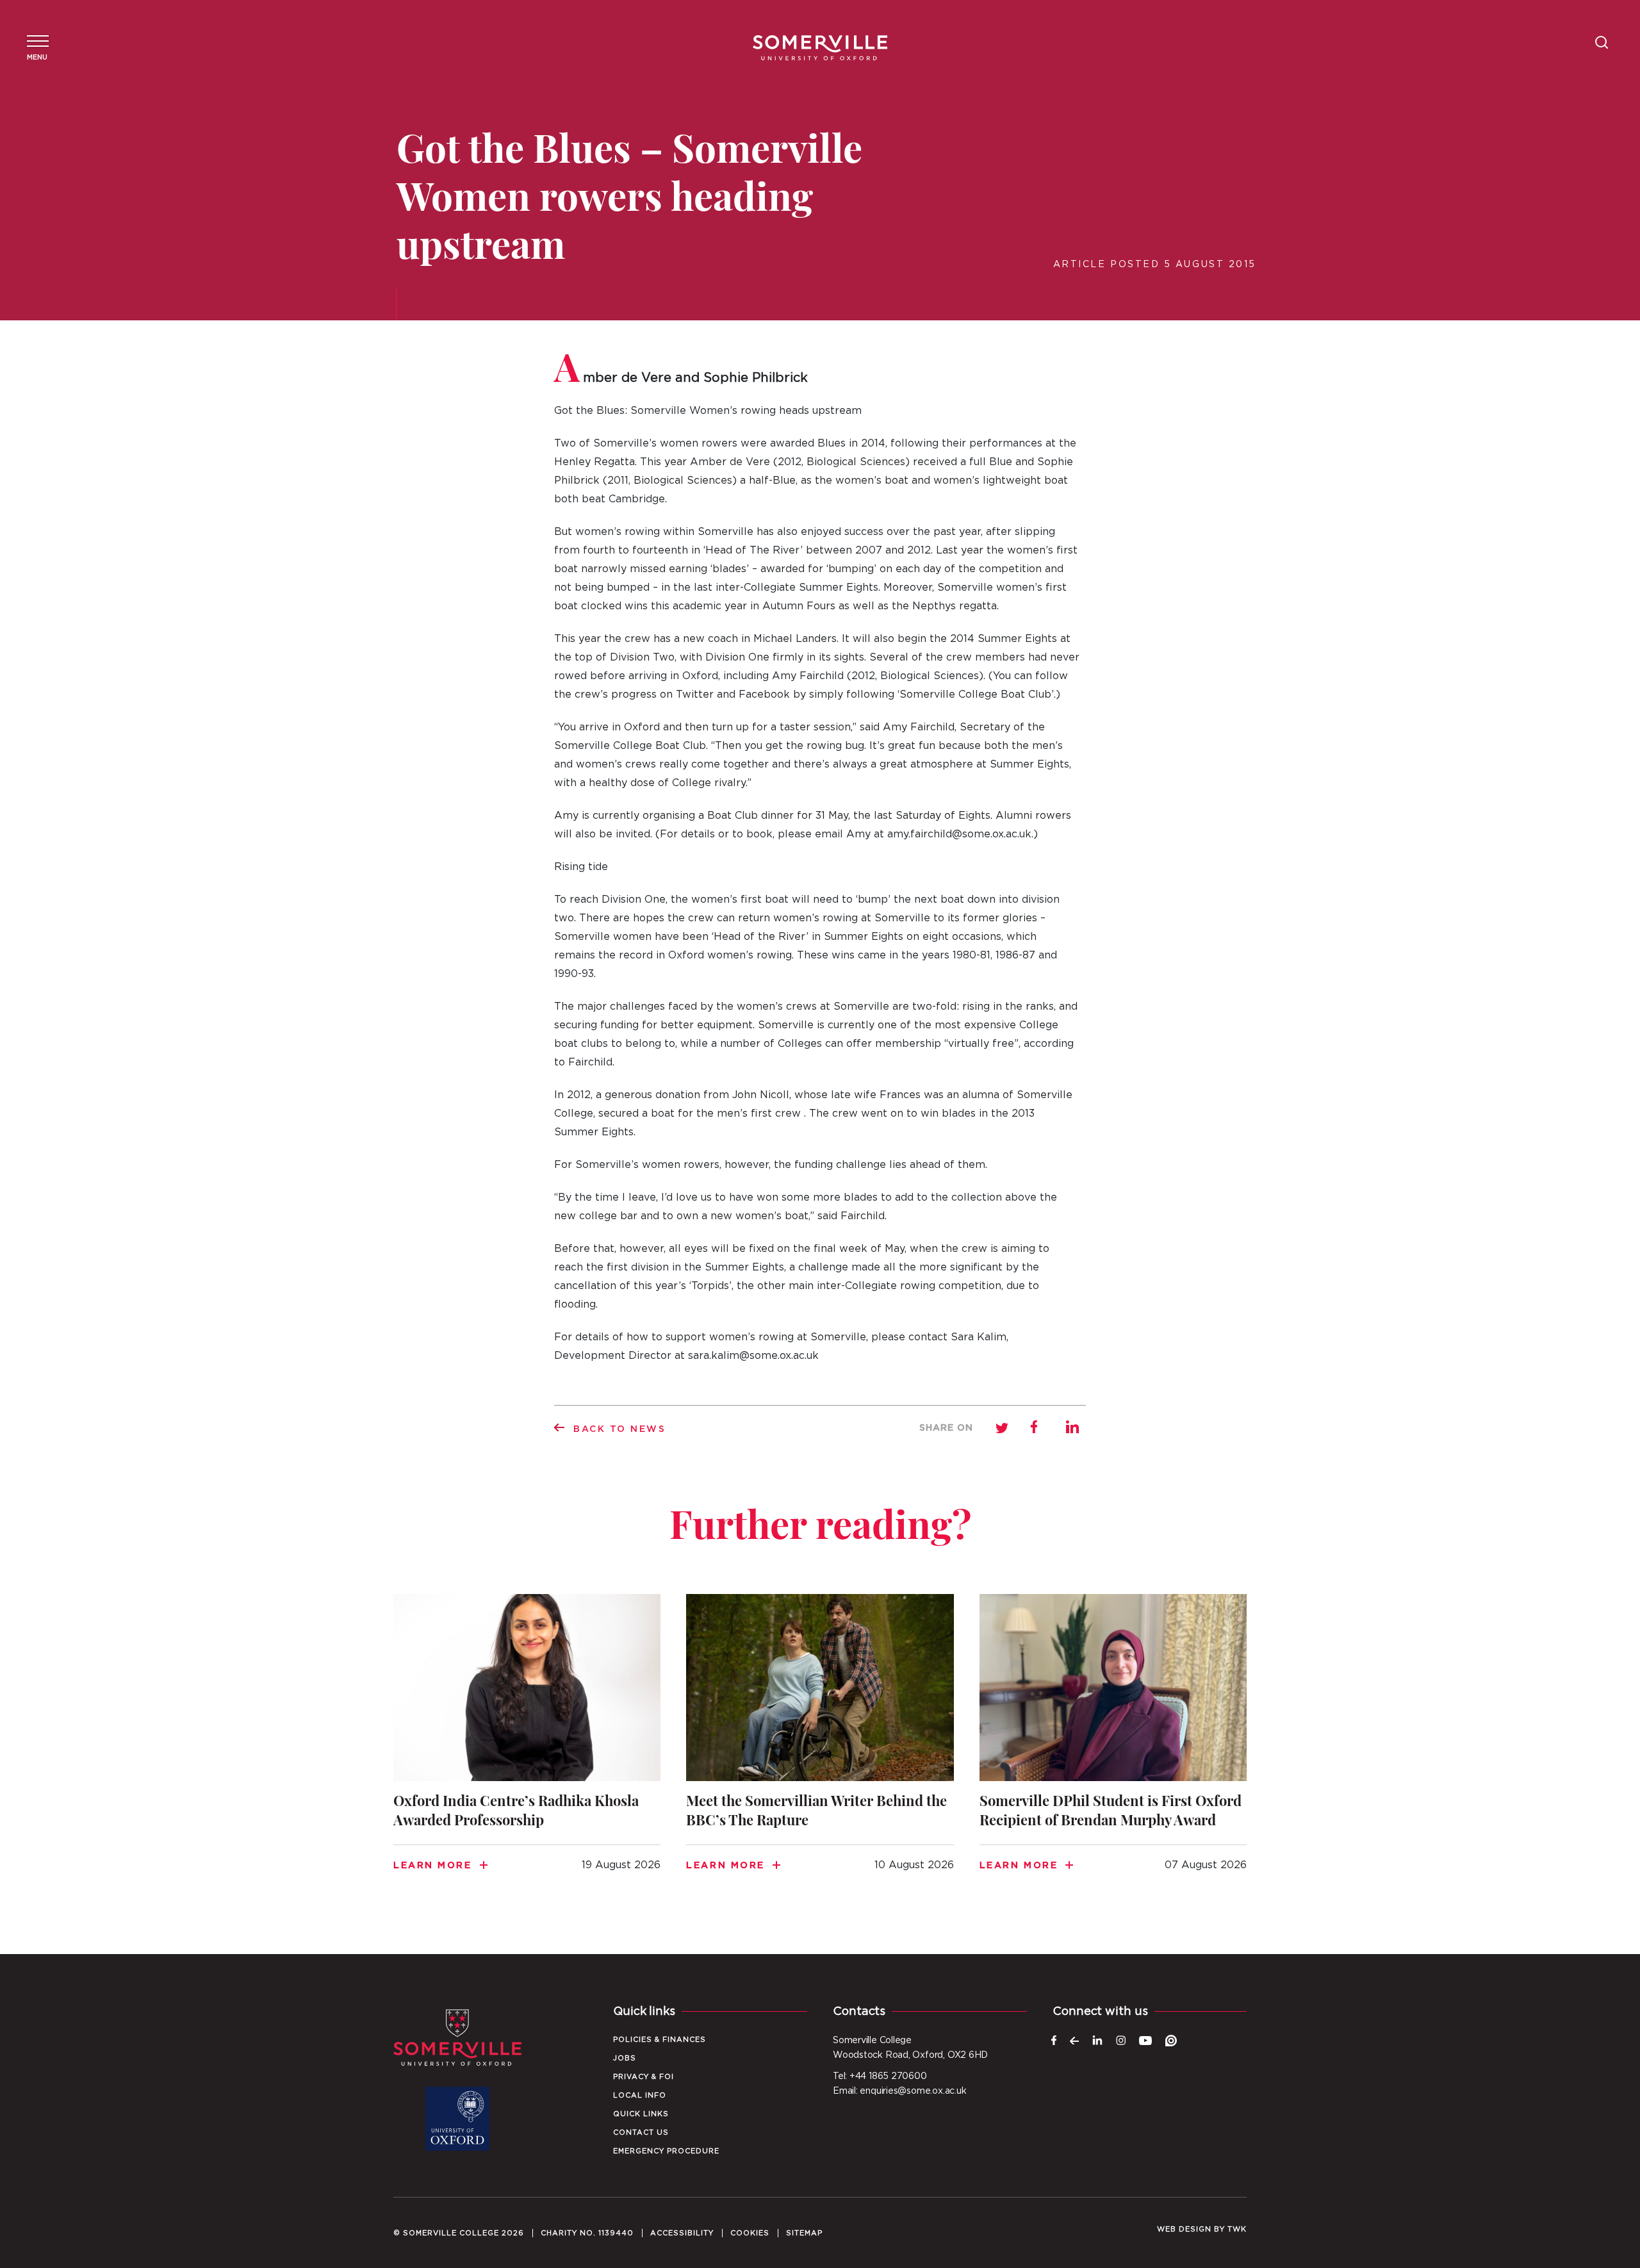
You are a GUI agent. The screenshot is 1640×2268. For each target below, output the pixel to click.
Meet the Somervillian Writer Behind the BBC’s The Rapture (820, 1748)
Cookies (750, 2233)
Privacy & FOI (644, 2077)
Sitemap (804, 2233)
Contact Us (641, 2132)
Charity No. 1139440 (587, 2233)
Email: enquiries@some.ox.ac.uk (899, 2091)
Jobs (625, 2058)
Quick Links (641, 2114)
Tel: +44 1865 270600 (880, 2076)
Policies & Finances (660, 2040)
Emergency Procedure (666, 2151)
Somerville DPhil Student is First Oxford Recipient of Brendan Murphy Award (1113, 1748)
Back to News (620, 1429)
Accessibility (682, 2233)
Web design (1184, 2229)
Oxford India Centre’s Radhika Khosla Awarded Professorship (527, 1748)
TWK (1237, 2229)
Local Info (640, 2095)
